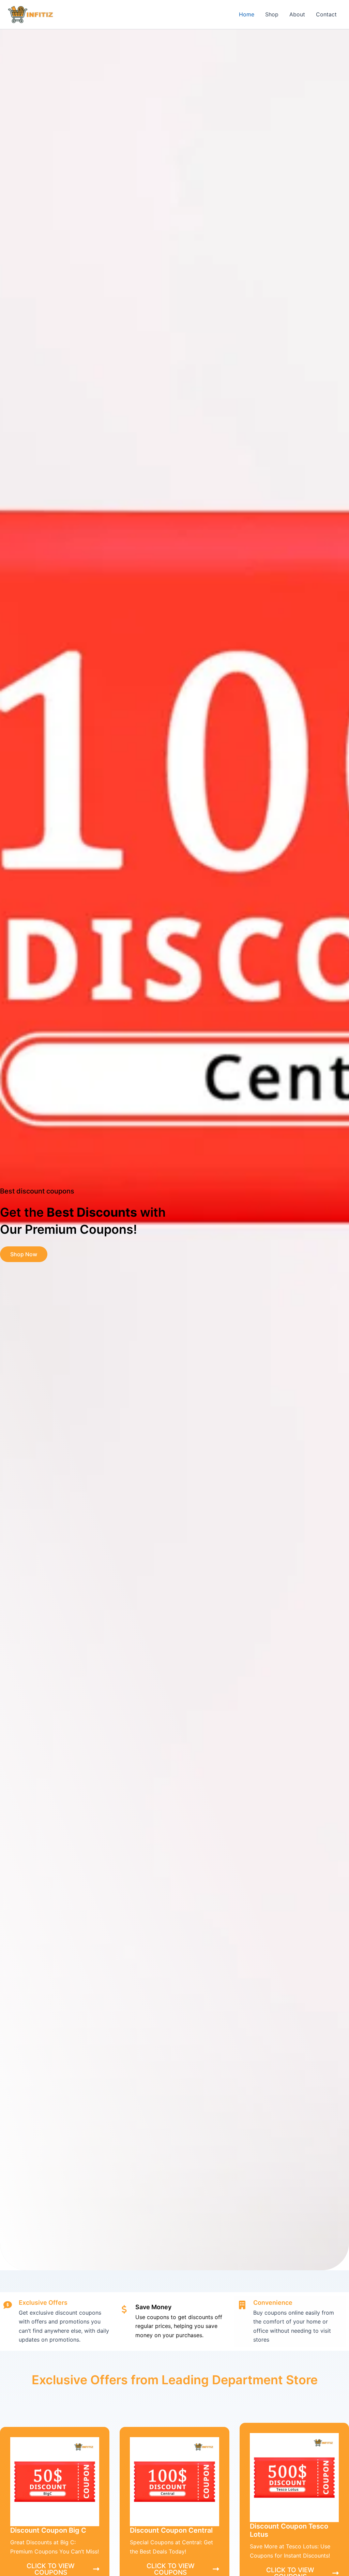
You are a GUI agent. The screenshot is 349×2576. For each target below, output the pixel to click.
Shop (272, 14)
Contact (326, 14)
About (297, 14)
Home (247, 14)
